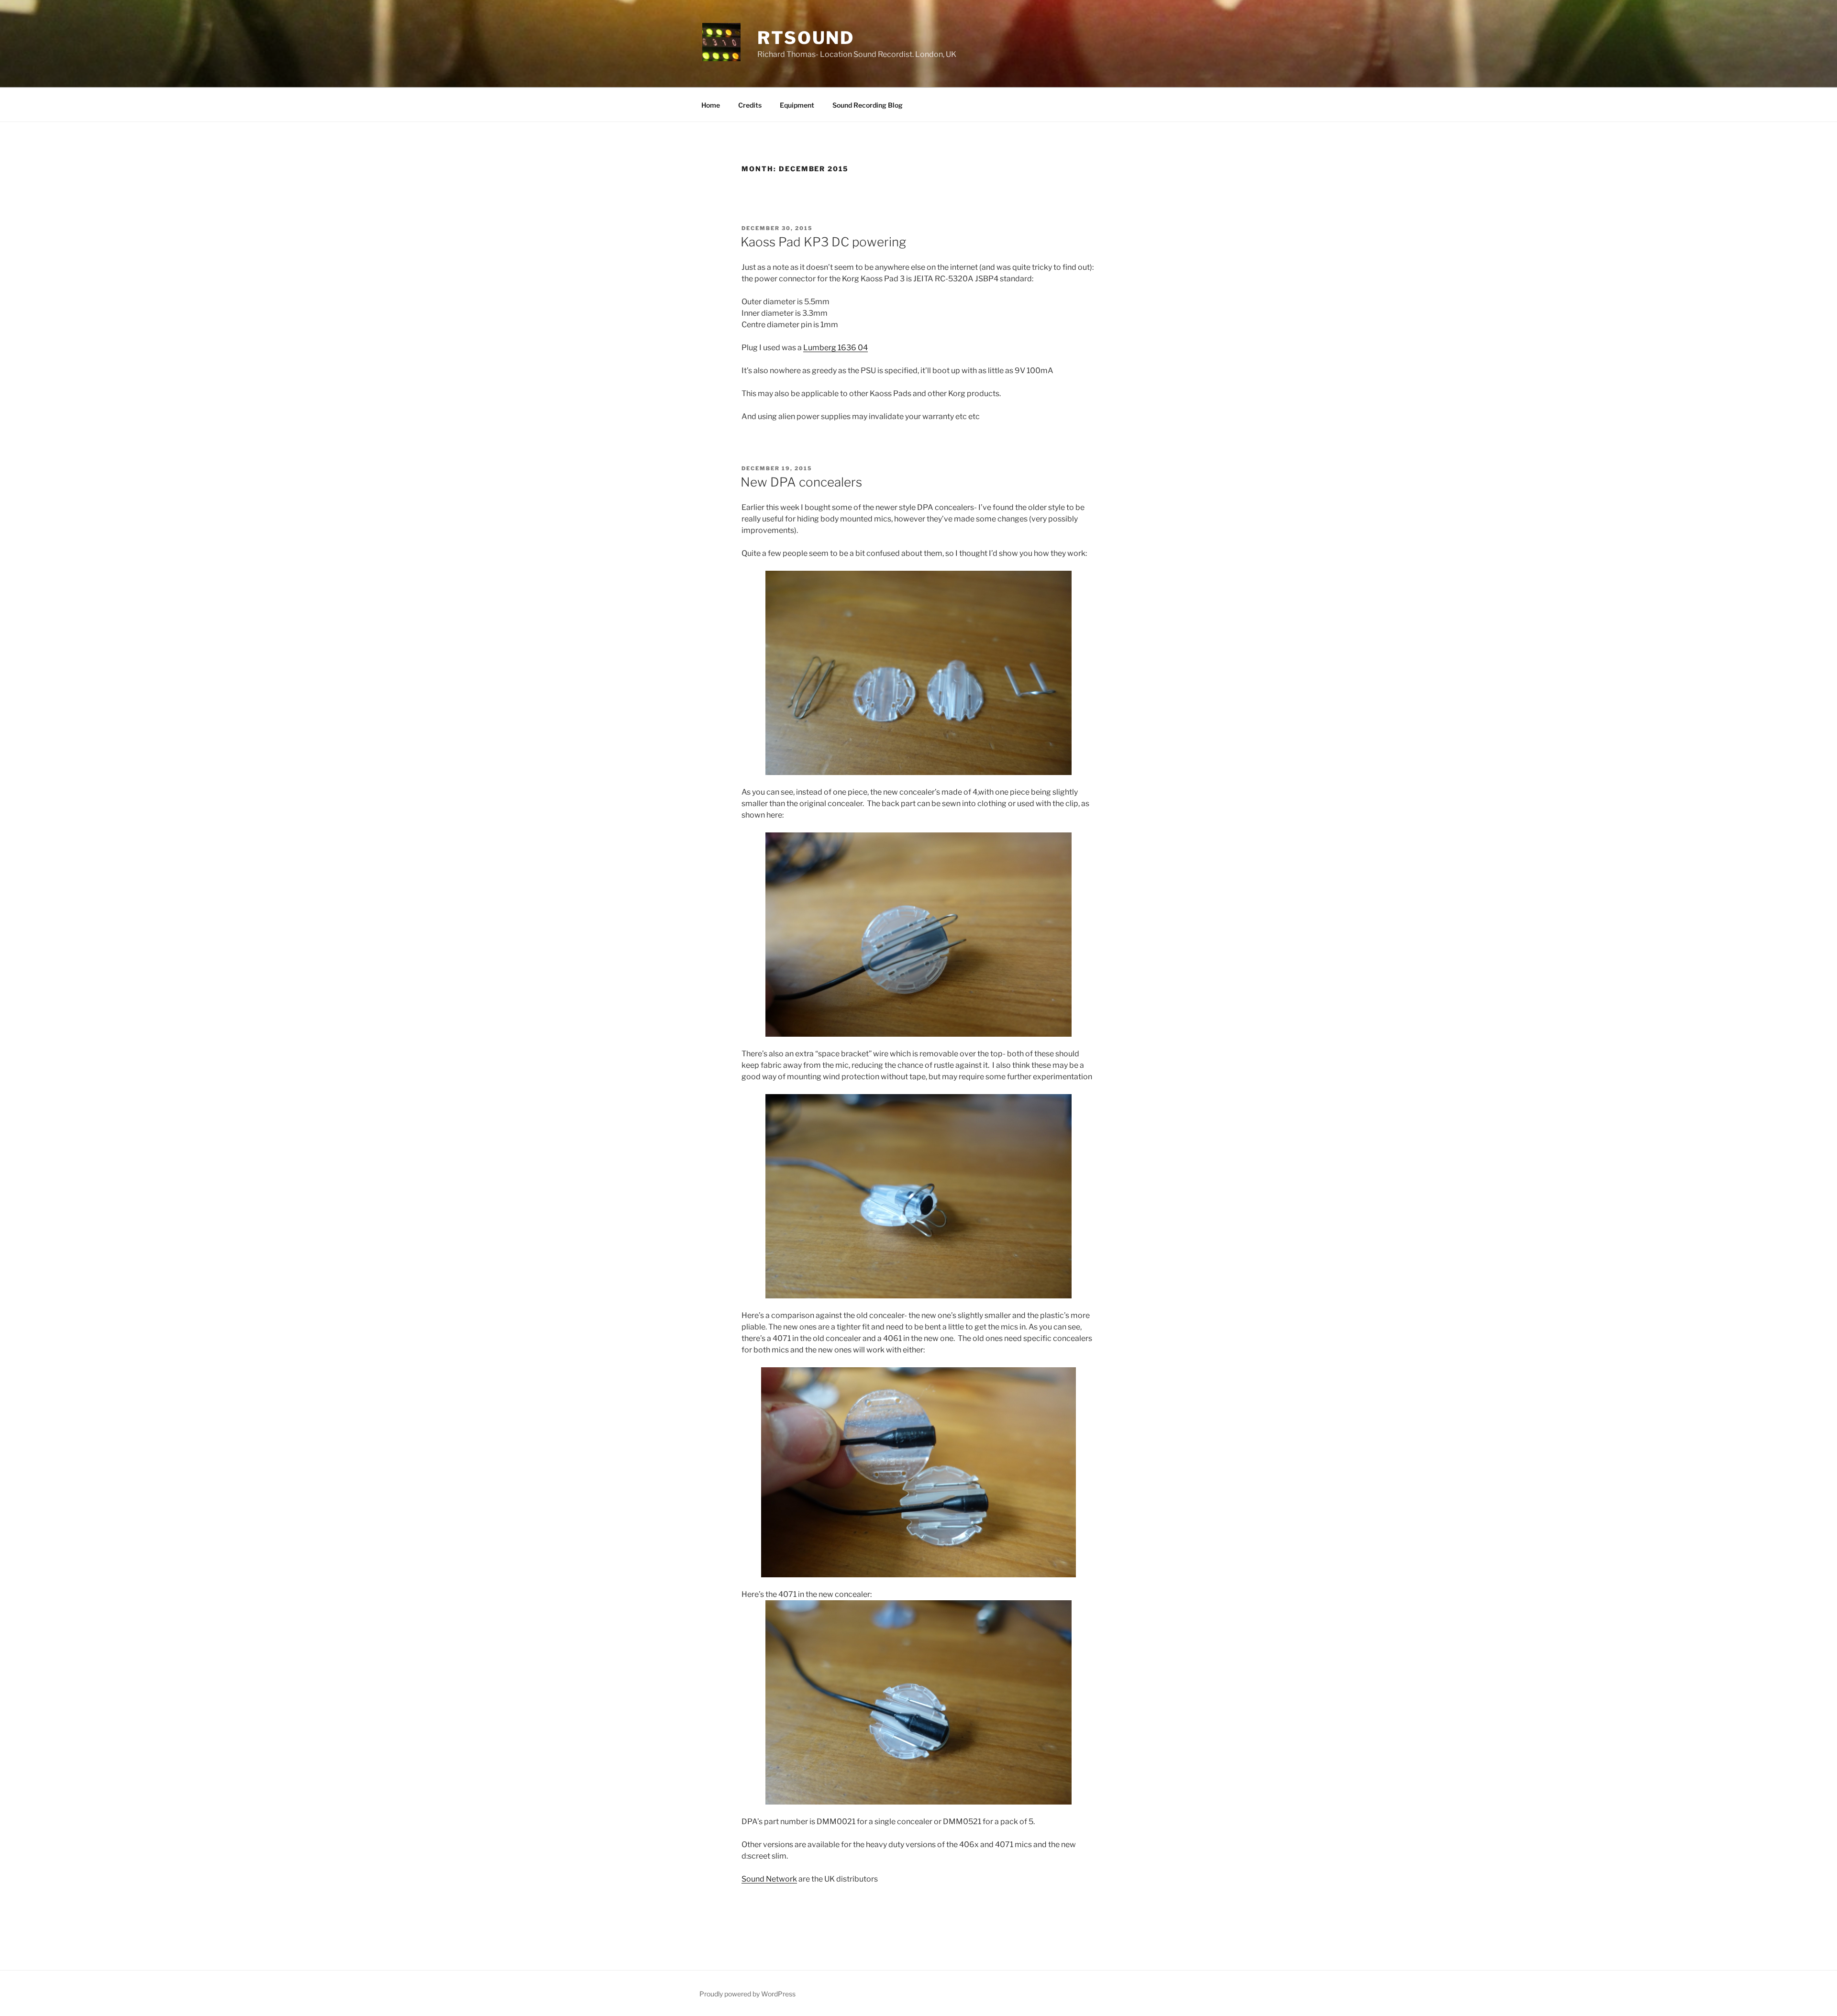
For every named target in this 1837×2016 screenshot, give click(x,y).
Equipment (797, 105)
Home (711, 105)
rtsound (806, 38)
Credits (750, 105)
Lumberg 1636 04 (836, 348)
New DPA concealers (801, 482)
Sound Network (769, 1879)
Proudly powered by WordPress (747, 1994)
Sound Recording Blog (868, 105)
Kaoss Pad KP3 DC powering (823, 242)
